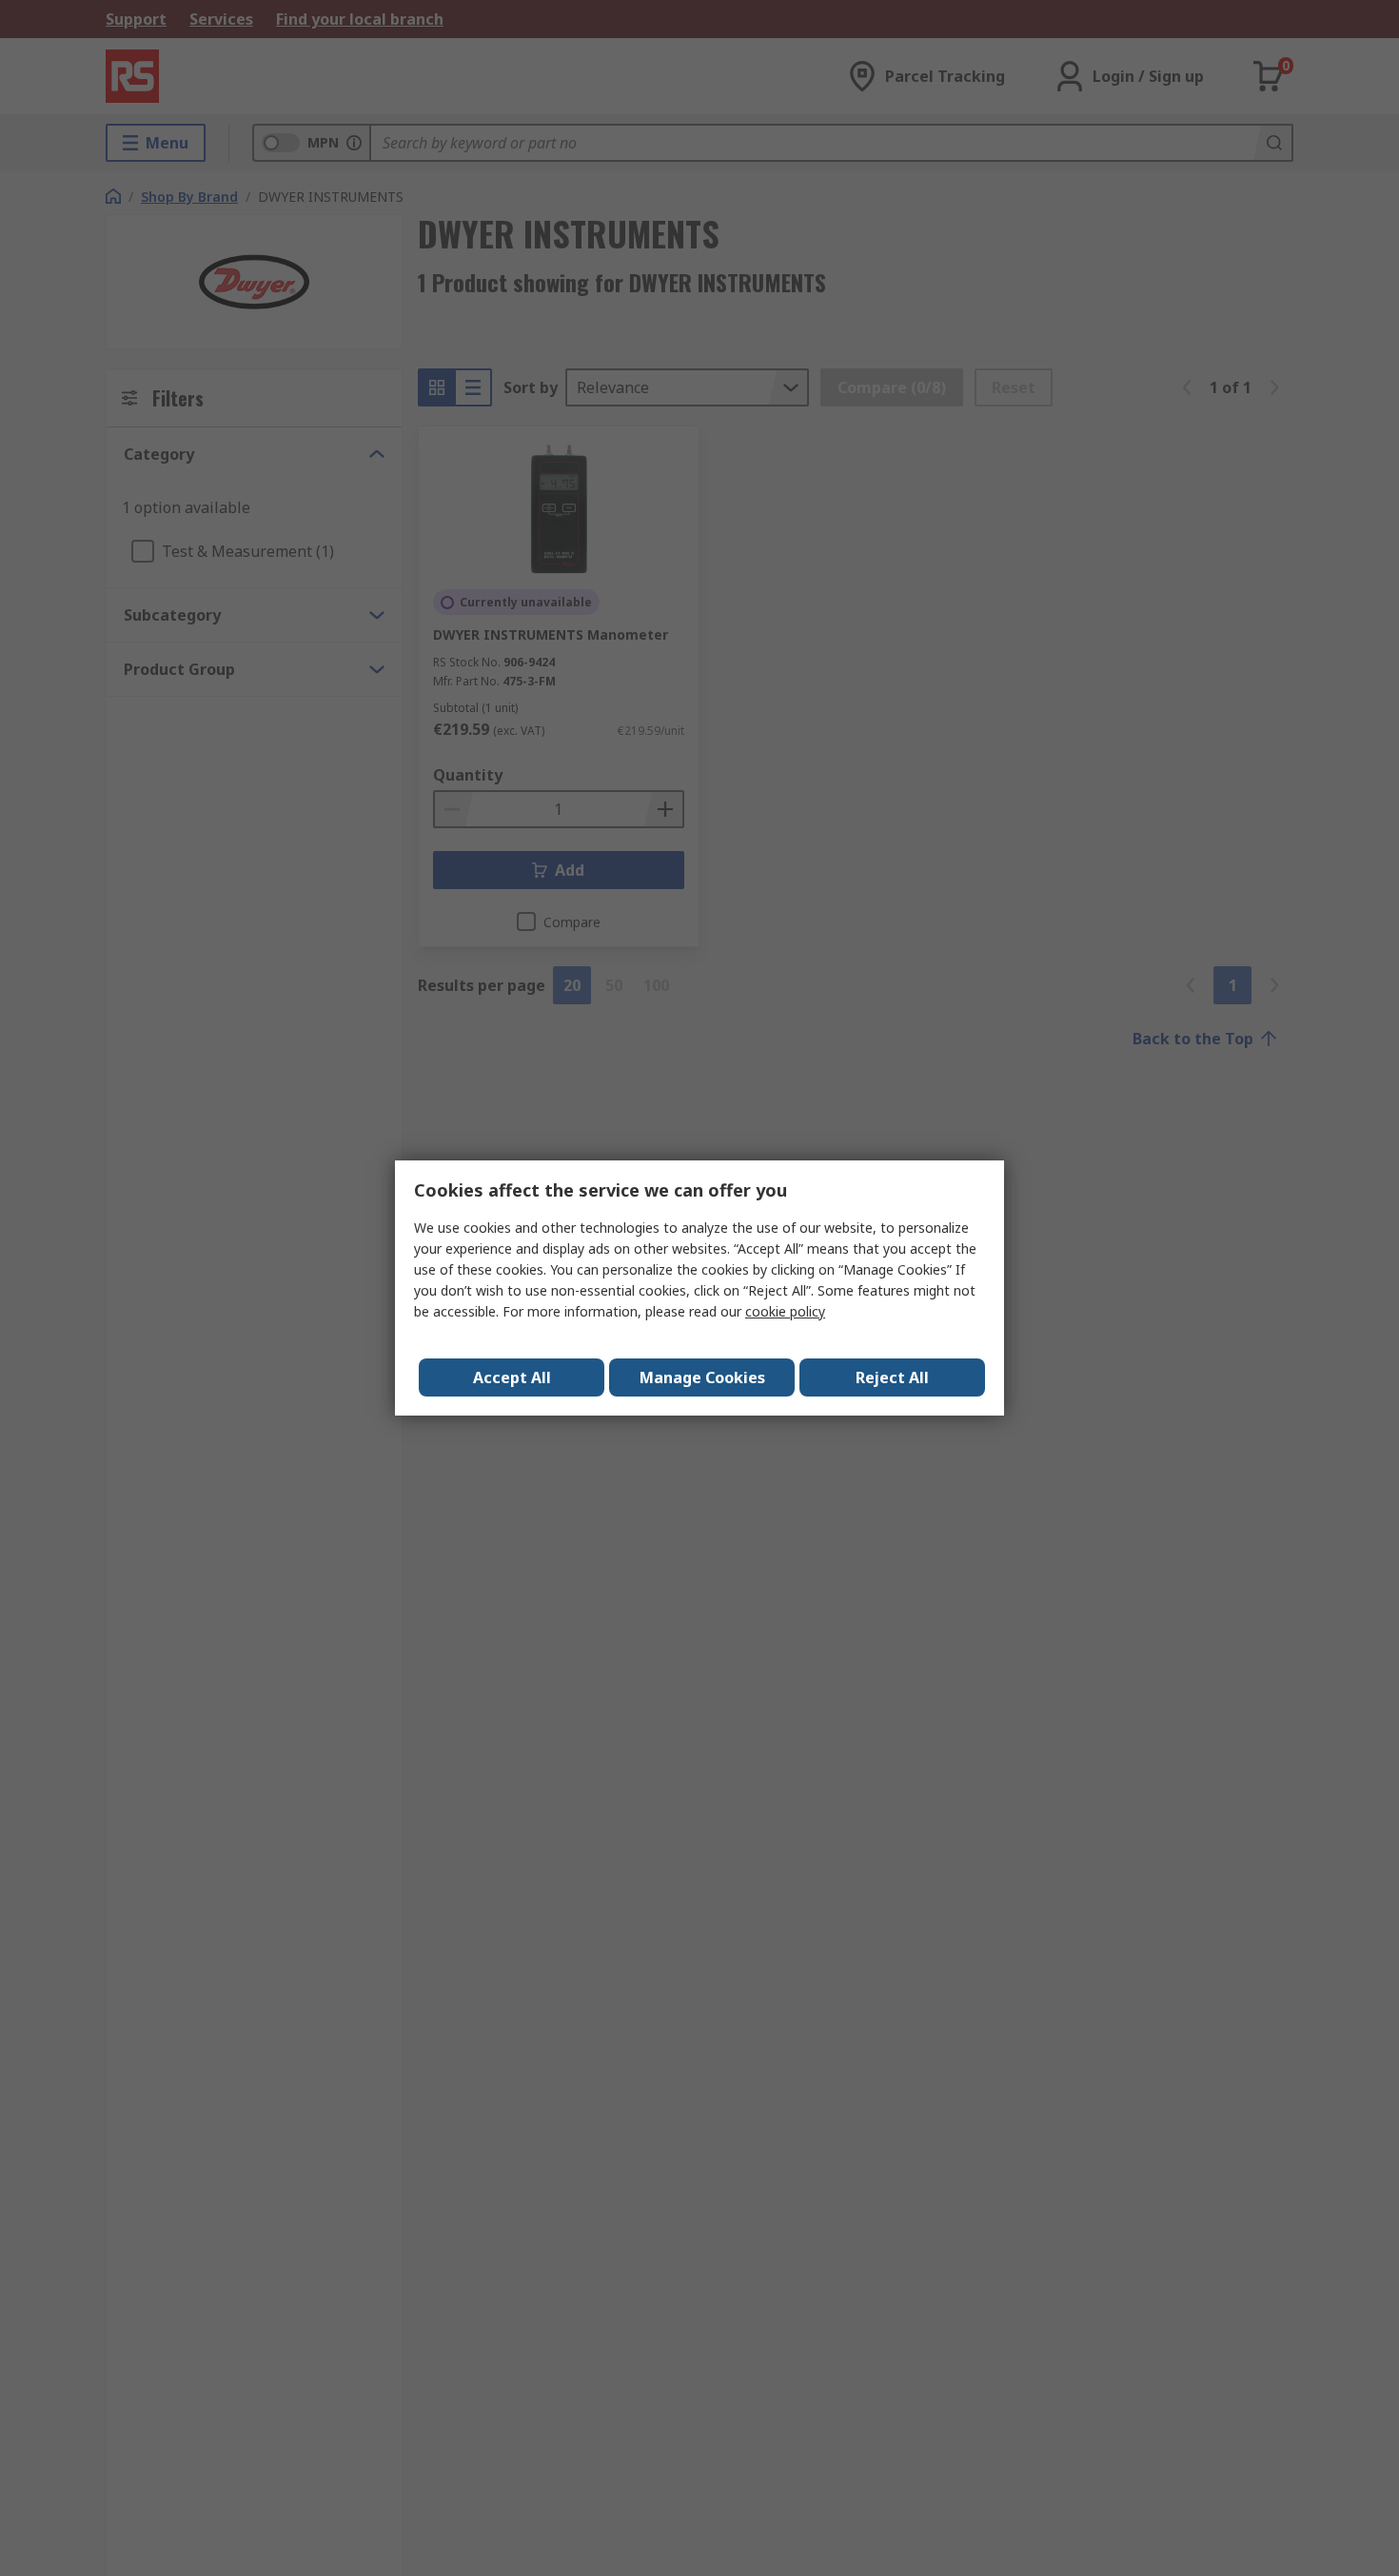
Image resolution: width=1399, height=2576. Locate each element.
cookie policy (785, 1311)
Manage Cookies (702, 1377)
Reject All (892, 1377)
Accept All (512, 1377)
